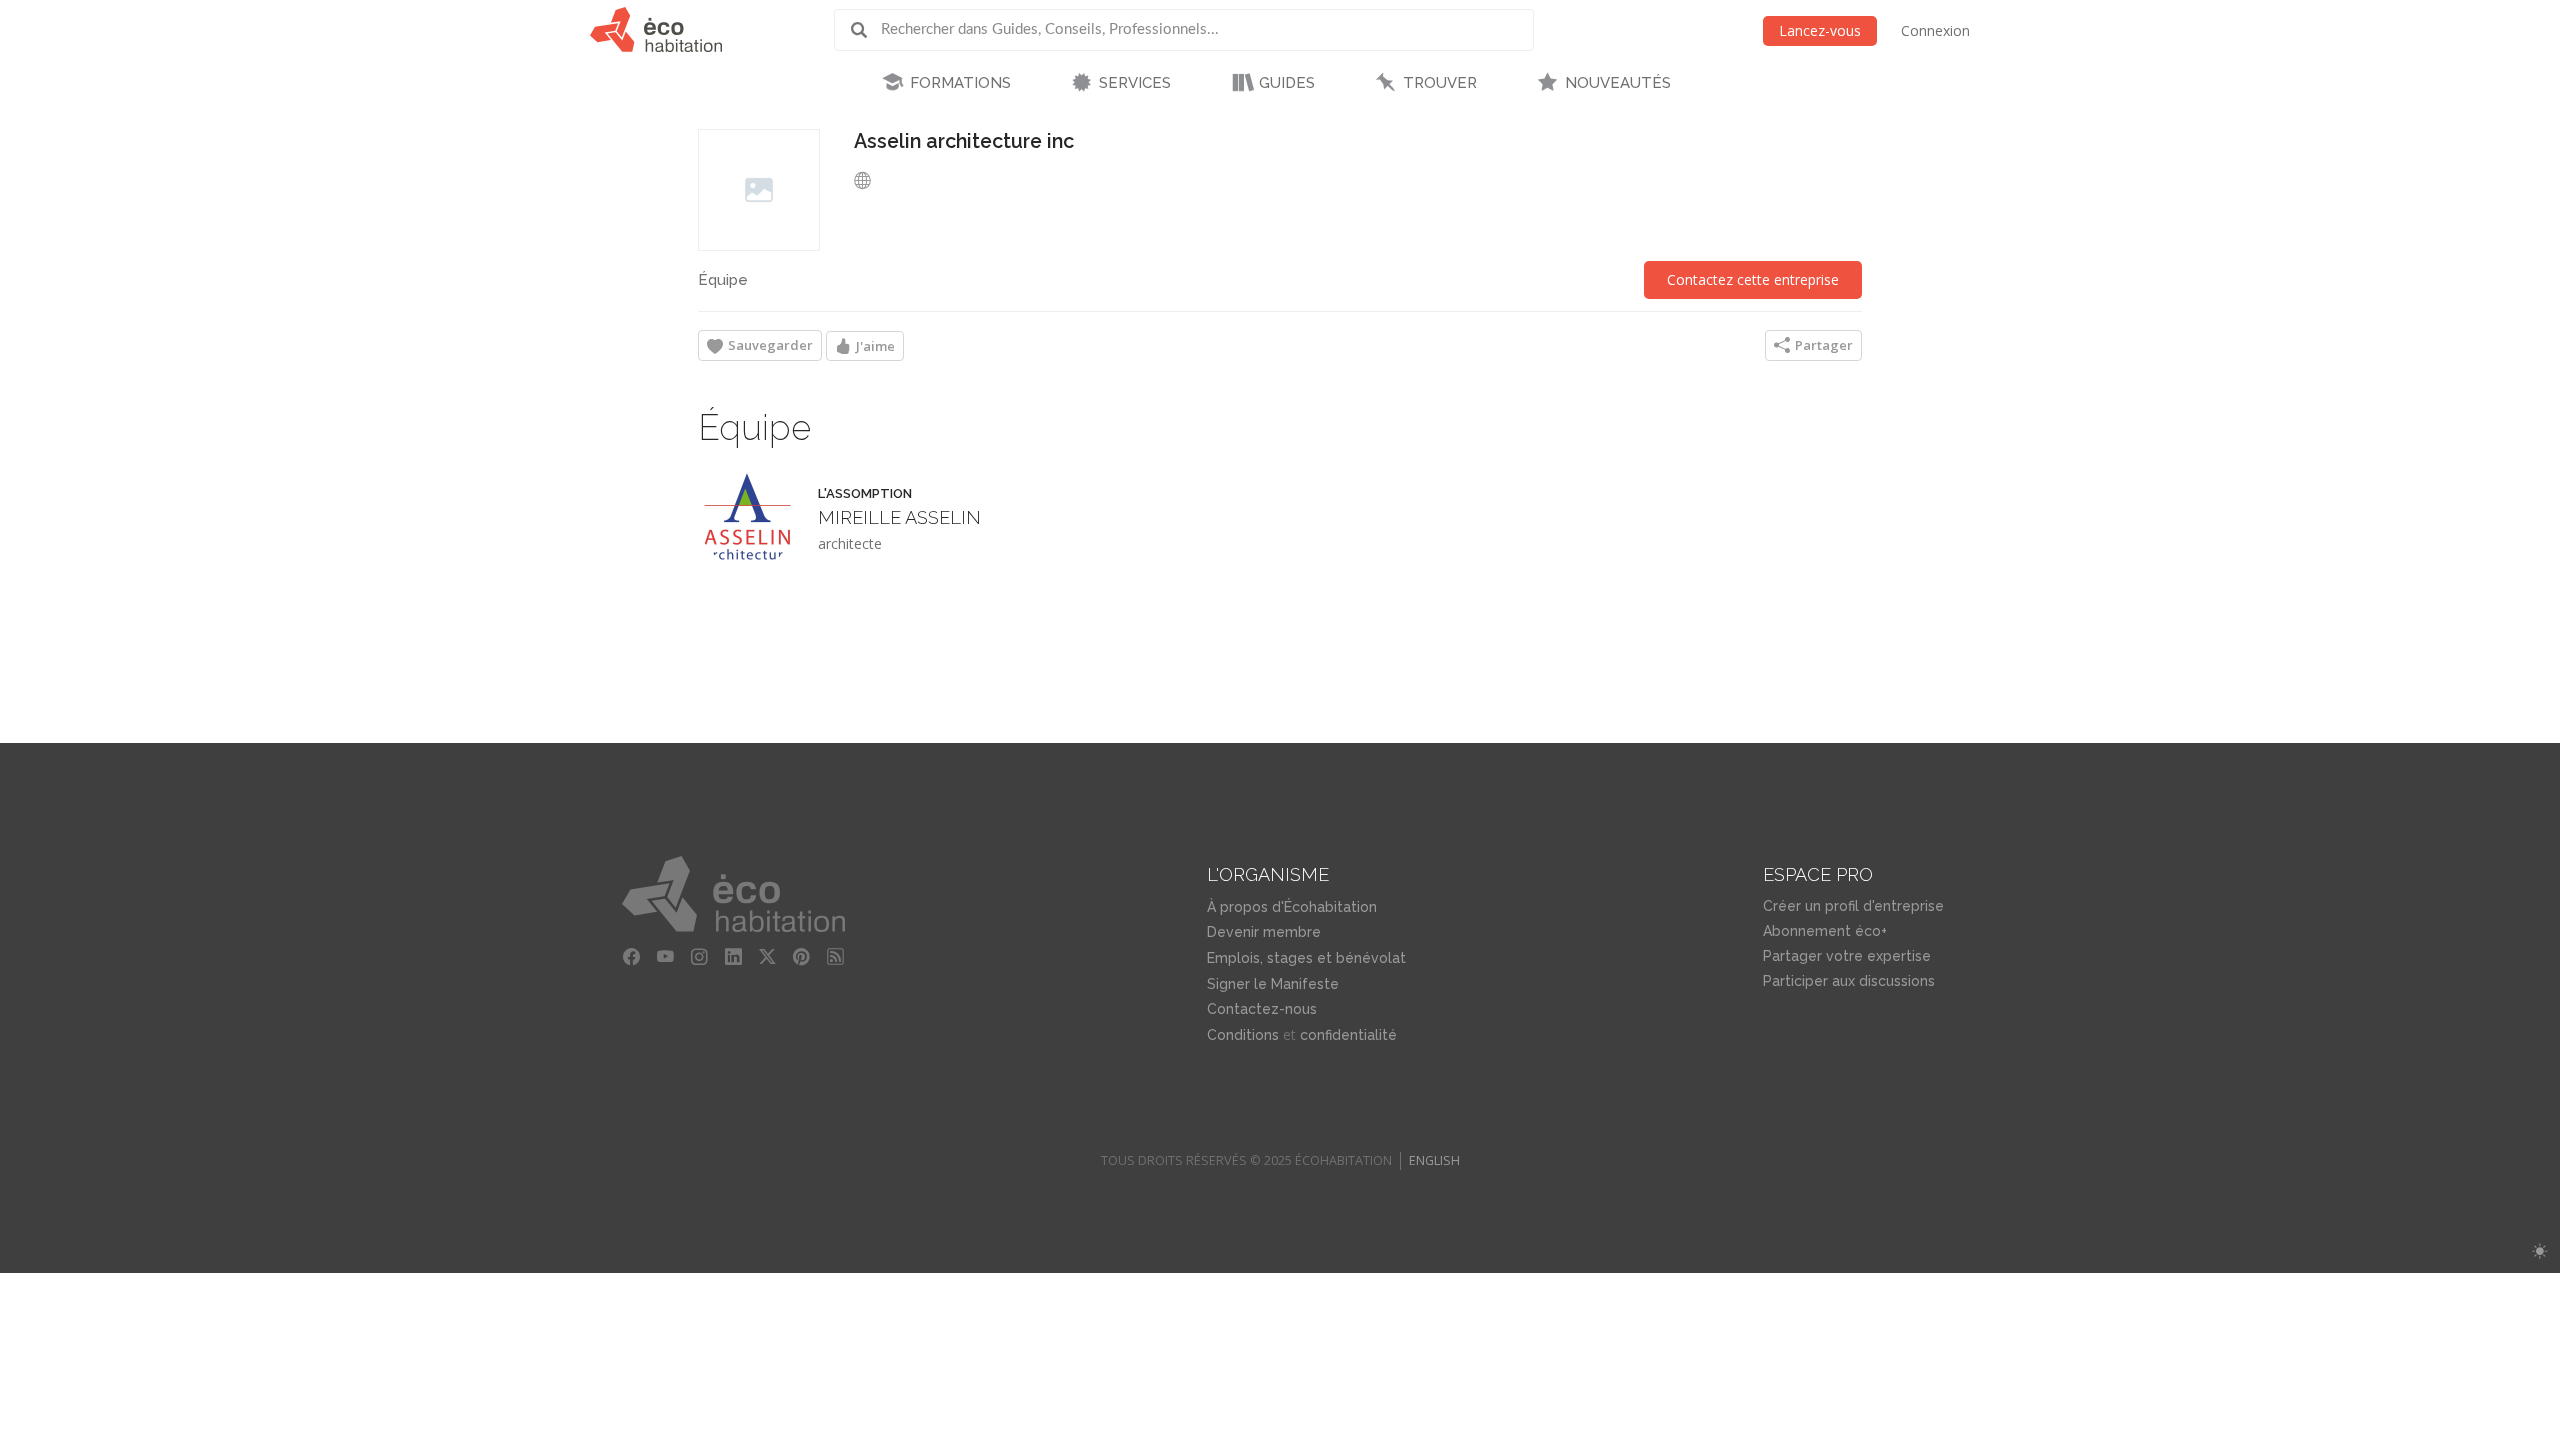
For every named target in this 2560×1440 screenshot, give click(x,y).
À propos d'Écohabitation (1292, 907)
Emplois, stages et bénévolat (1306, 958)
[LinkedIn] (733, 956)
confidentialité (1348, 1035)
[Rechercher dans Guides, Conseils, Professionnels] (866, 30)
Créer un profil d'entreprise (1853, 906)
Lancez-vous (1820, 30)
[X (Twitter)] (767, 956)
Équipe (723, 280)
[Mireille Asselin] (748, 518)
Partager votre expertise (1847, 956)
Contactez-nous (1262, 1009)
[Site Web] (868, 180)
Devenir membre (1264, 932)
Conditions (1243, 1035)
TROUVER (1440, 83)
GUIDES (1287, 83)
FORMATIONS (960, 83)
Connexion (1935, 30)
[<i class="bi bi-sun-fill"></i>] (2539, 1251)
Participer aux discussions (1849, 981)
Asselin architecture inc (964, 141)
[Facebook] (631, 956)
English (1434, 1160)
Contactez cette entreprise (1753, 279)
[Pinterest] (801, 956)
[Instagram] (699, 956)
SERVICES (1135, 83)
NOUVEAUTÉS (1618, 83)
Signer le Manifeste (1273, 984)
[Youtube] (665, 956)
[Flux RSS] (835, 956)
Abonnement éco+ (1825, 931)
